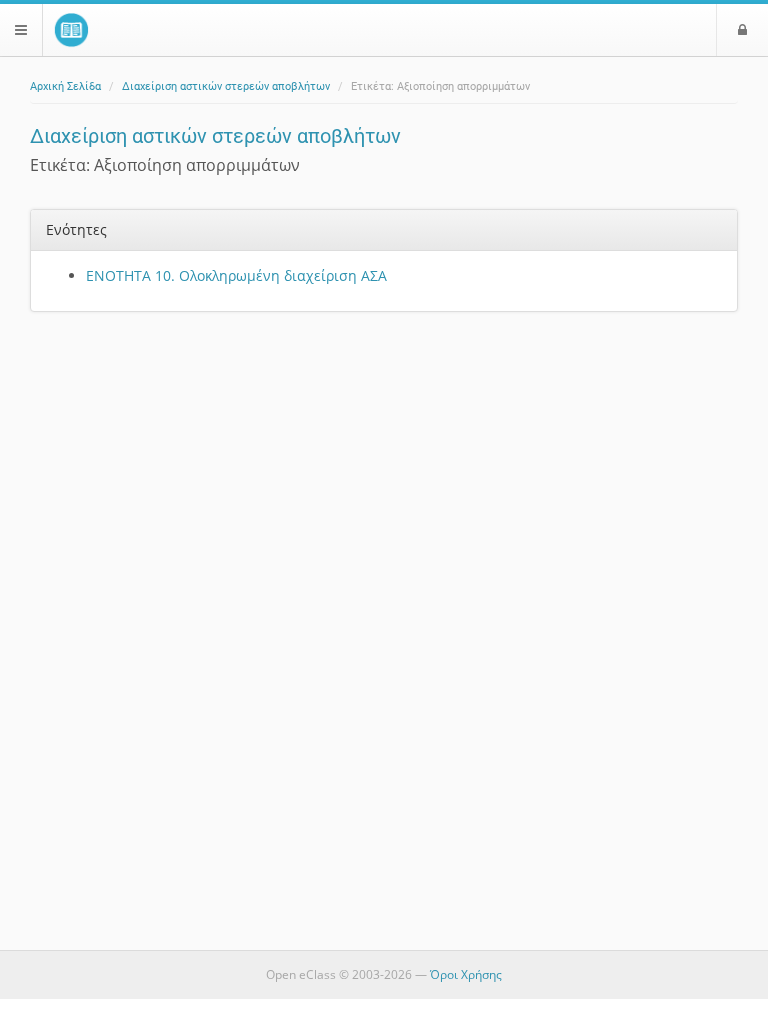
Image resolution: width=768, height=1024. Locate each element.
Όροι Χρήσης (466, 974)
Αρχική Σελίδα (65, 86)
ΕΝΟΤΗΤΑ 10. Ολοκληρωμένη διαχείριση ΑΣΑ (236, 275)
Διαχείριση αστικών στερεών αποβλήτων (226, 86)
